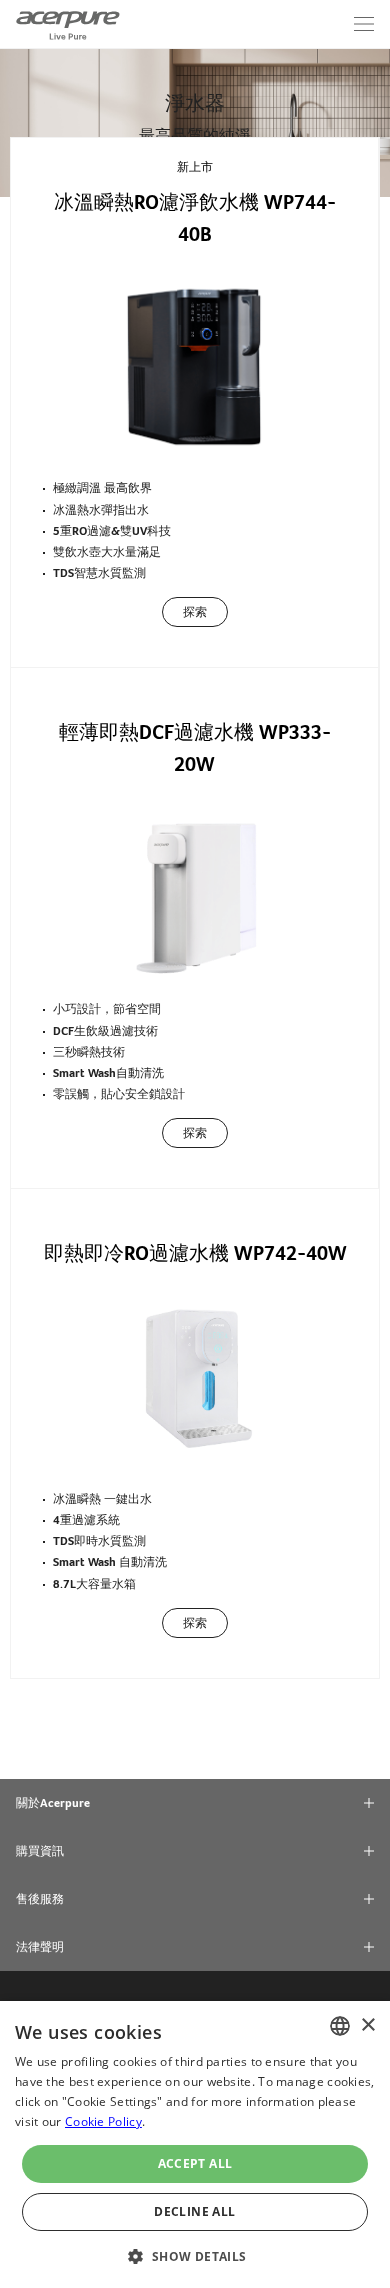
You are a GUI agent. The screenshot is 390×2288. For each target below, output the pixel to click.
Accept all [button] (195, 2163)
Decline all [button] (194, 2211)
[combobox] (340, 2026)
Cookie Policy (103, 2121)
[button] (194, 2254)
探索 (195, 612)
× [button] (367, 2025)
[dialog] (195, 2144)
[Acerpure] (68, 24)
